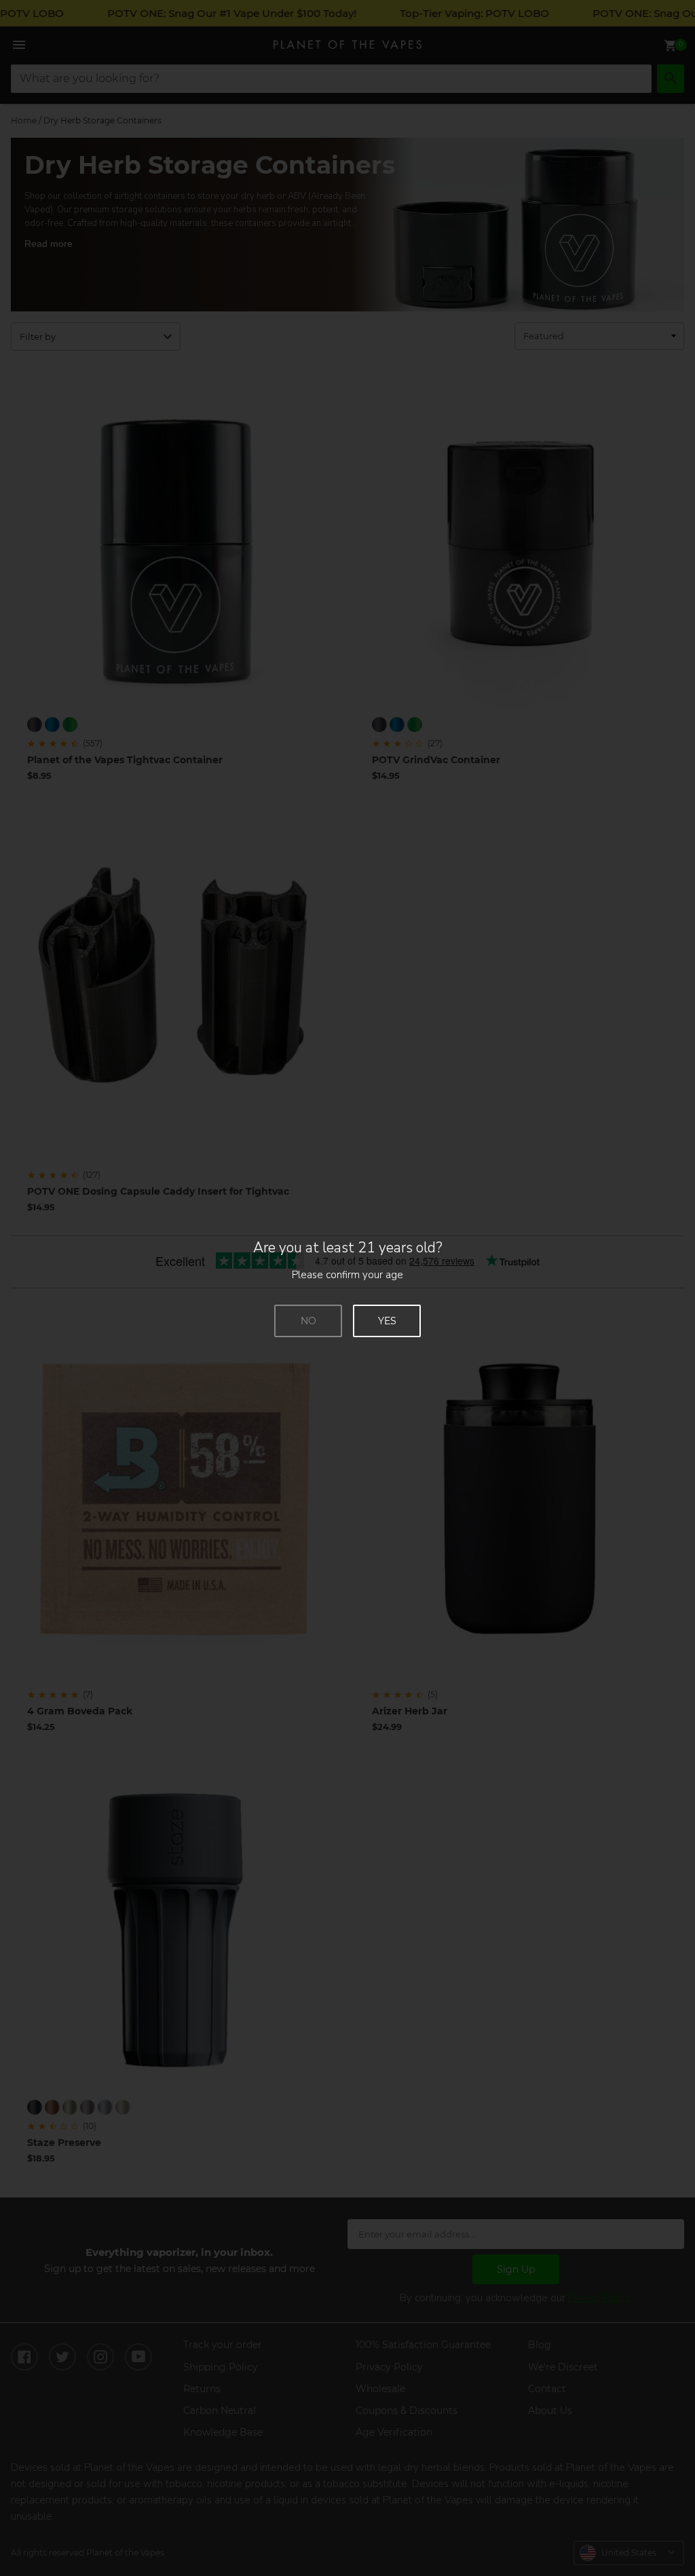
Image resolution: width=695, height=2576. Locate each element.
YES (387, 1321)
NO (308, 1321)
